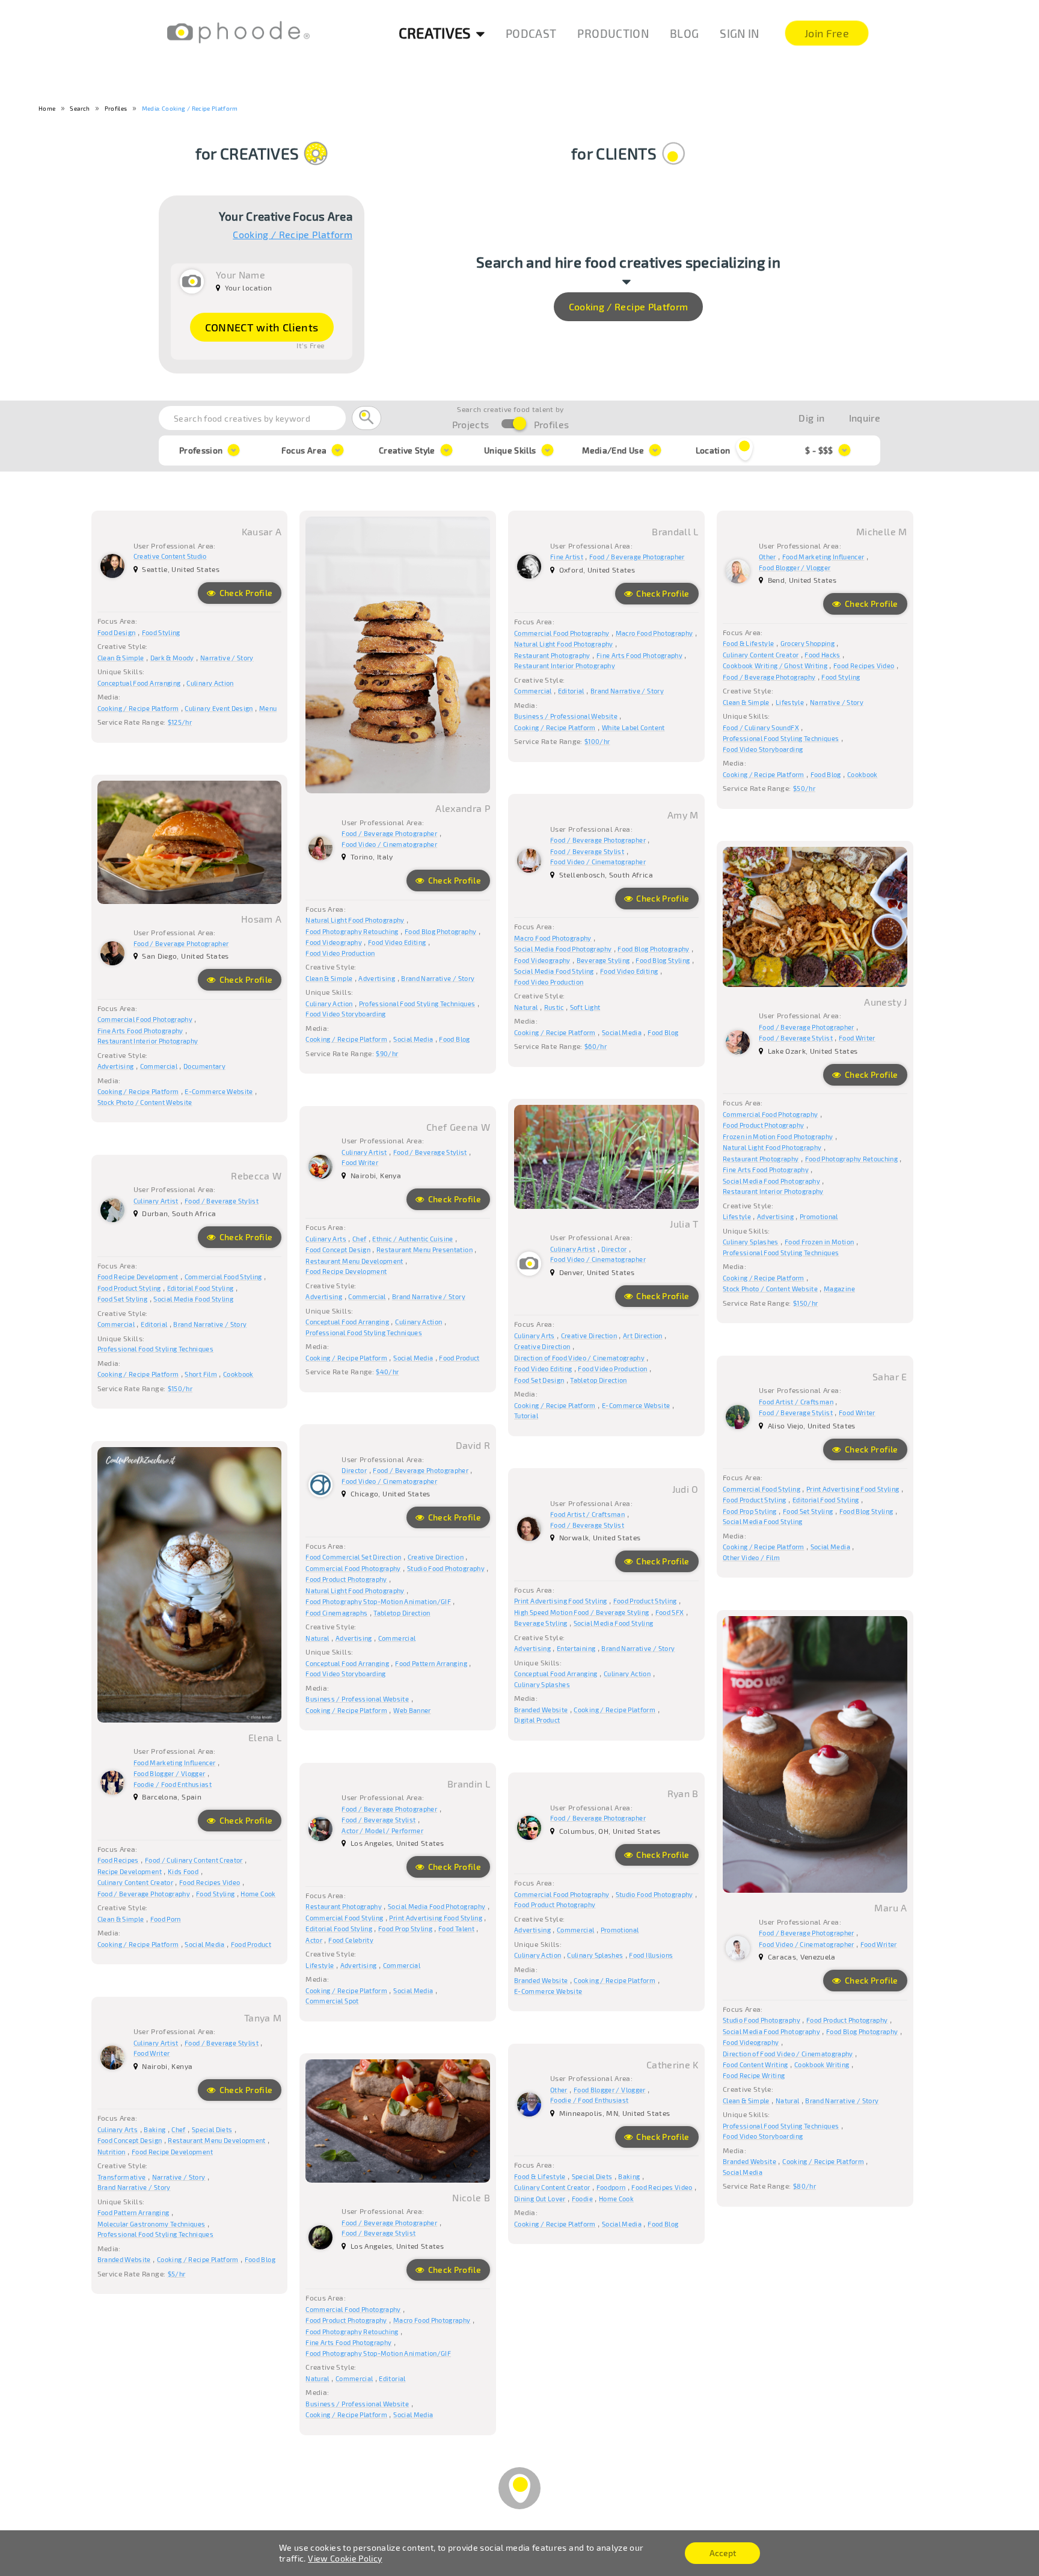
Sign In (739, 33)
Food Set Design (539, 1380)
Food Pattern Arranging (431, 1663)
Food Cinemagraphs (336, 1613)
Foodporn (611, 2187)
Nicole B (471, 2197)
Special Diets (212, 2129)
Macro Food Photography (654, 633)
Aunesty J (885, 1002)
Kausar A (262, 531)
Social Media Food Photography (563, 949)
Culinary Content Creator (761, 655)
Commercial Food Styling (223, 1277)
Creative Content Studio (170, 556)
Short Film (201, 1374)
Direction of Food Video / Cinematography (579, 1358)
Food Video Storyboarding (345, 1014)
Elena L (265, 1737)
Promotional (819, 1216)
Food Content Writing (755, 2064)
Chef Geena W (458, 1127)
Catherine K (673, 2064)
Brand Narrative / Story (438, 978)
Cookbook (863, 774)
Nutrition (112, 2152)
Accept (723, 2553)
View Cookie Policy (345, 2558)
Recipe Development (130, 1871)
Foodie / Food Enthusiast (173, 1784)
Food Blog (454, 1039)
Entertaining (576, 1648)
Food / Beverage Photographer (389, 833)
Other (768, 557)
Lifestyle (790, 702)
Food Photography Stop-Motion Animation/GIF (378, 1601)
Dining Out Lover (540, 2199)
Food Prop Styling (750, 1511)
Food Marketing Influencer (823, 557)
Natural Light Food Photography (355, 920)
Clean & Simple (121, 658)
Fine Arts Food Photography (639, 655)
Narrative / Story (227, 658)
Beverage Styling (603, 960)
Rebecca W (256, 1176)
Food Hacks (823, 655)
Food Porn (166, 1919)
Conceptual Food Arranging (139, 683)
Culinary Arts (535, 1336)
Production (613, 33)
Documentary (204, 1066)
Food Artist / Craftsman (796, 1402)
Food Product (459, 1358)
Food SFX (670, 1612)
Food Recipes (118, 1860)
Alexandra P (463, 808)
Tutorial (526, 1416)
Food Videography (334, 942)
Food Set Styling (123, 1299)
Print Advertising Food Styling (853, 1489)
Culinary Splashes (751, 1242)
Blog (684, 33)
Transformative (122, 2177)
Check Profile (245, 593)
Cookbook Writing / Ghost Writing (775, 666)
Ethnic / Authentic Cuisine (412, 1239)
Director (614, 1249)
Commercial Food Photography (562, 633)
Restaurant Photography (552, 655)
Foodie (582, 2199)
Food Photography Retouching (352, 931)
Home (47, 108)
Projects (471, 424)
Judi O (685, 1489)
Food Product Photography (763, 1125)
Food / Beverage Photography (769, 677)
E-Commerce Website (219, 1091)
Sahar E (890, 1376)
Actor (314, 1940)
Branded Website (541, 1710)
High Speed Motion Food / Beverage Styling (581, 1612)
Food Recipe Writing (754, 2075)
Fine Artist (567, 557)
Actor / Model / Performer (382, 1831)
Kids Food (183, 1871)
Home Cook (258, 1894)
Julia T (684, 1224)
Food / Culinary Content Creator (194, 1860)
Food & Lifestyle (749, 643)
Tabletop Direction (598, 1380)
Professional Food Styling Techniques (417, 1004)
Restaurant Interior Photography (565, 666)
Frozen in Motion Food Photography (778, 1136)
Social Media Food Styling (554, 971)
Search (80, 108)
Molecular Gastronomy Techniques (152, 2224)
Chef (359, 1239)
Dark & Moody (172, 658)
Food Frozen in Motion (819, 1242)
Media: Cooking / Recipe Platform (190, 108)
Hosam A (261, 919)
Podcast (531, 33)
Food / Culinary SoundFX (761, 727)
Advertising (377, 978)
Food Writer (857, 1038)
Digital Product (537, 1720)
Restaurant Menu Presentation (424, 1250)
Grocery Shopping (808, 643)
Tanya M (263, 2018)
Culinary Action (210, 683)
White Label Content (633, 727)
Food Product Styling (129, 1288)
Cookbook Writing (822, 2064)
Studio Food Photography (446, 1568)
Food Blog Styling (663, 960)
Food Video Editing (397, 942)
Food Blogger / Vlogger (795, 567)
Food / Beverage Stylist (587, 851)
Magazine (839, 1289)
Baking (155, 2129)
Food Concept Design (338, 1250)
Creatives (435, 33)
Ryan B (683, 1793)
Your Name (241, 275)
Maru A (890, 1907)
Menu (268, 708)
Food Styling (161, 632)
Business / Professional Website (566, 716)
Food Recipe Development (346, 1271)
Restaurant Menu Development (354, 1261)
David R (473, 1445)
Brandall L (675, 531)
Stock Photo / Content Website (145, 1102)
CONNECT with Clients (262, 327)
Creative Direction (589, 1336)
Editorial (571, 691)
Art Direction (643, 1336)
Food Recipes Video (864, 666)
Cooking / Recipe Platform (293, 235)
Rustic (554, 1007)
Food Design (117, 632)
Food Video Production (340, 953)
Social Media (413, 1039)
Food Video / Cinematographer (389, 844)
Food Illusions (651, 1955)
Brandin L (469, 1784)
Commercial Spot (332, 2001)
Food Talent (456, 1929)
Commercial (533, 691)
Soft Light (585, 1007)
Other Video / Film (751, 1557)
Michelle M (882, 531)
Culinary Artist (573, 1249)
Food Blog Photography (440, 931)
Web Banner (412, 1710)
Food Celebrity (351, 1940)
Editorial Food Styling (201, 1288)
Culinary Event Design (219, 708)
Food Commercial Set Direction (353, 1557)
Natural (526, 1007)
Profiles (116, 108)
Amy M (683, 815)
